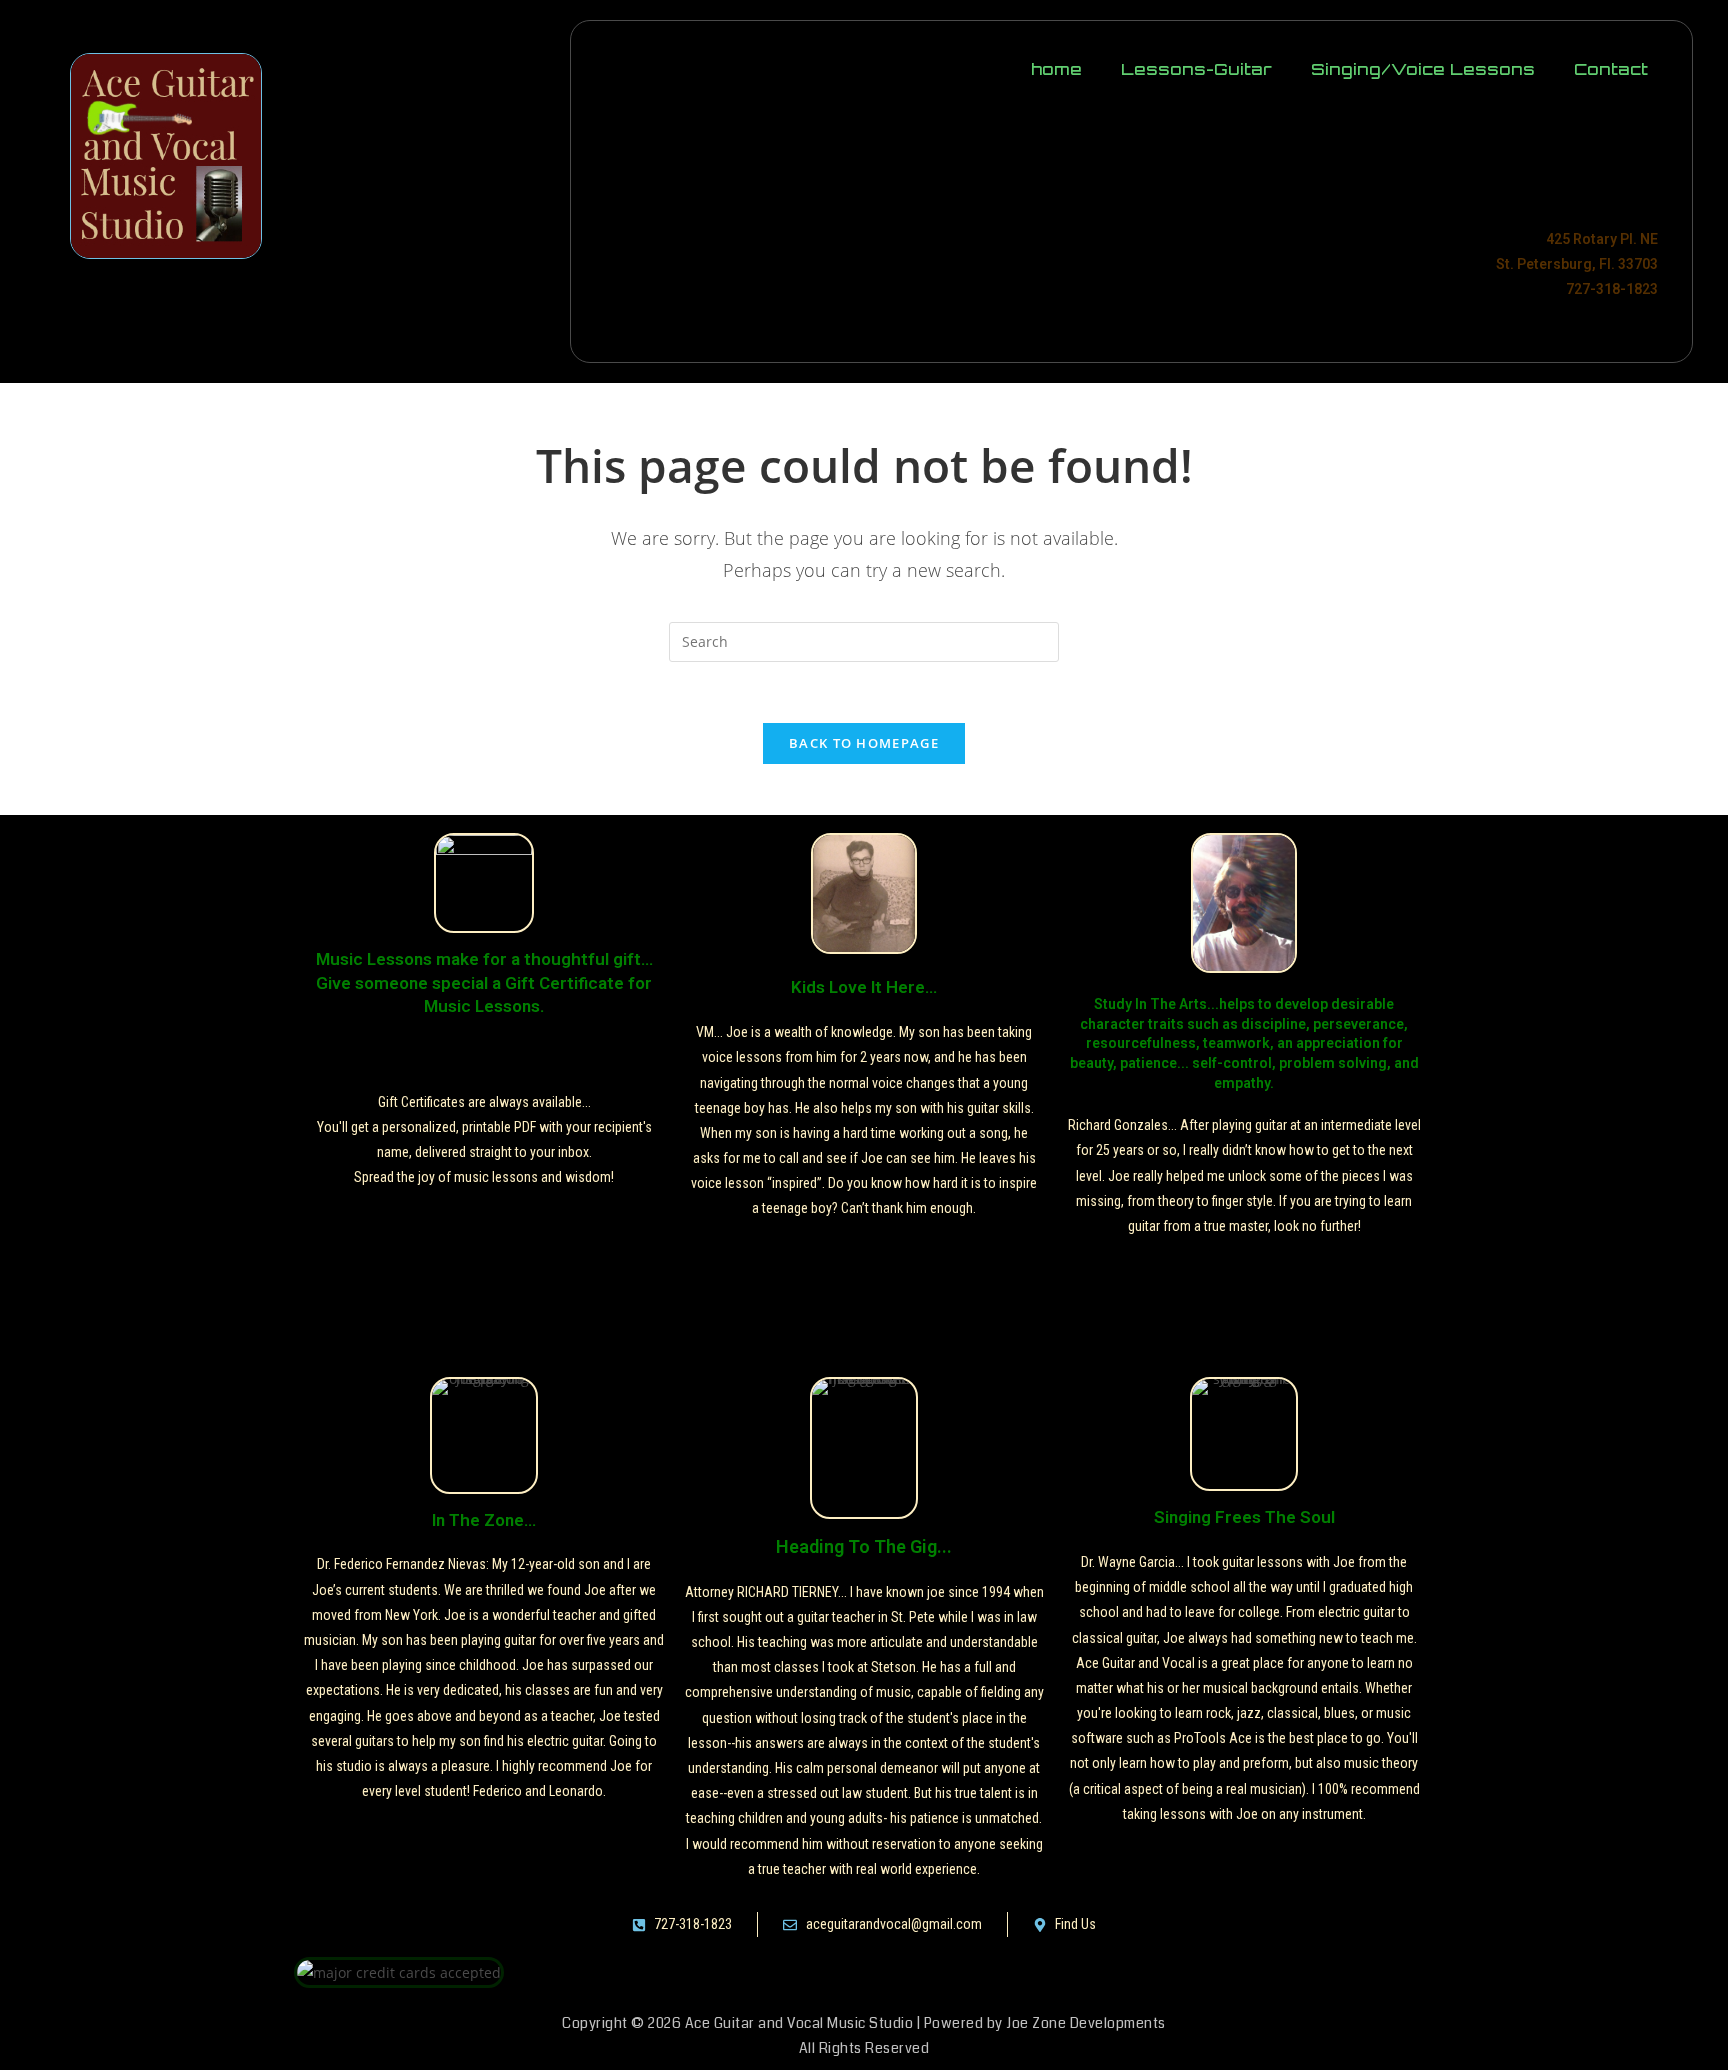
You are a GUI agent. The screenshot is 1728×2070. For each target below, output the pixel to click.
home (1056, 69)
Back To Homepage (864, 743)
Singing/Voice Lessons (1423, 69)
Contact (1611, 69)
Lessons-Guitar (1196, 69)
